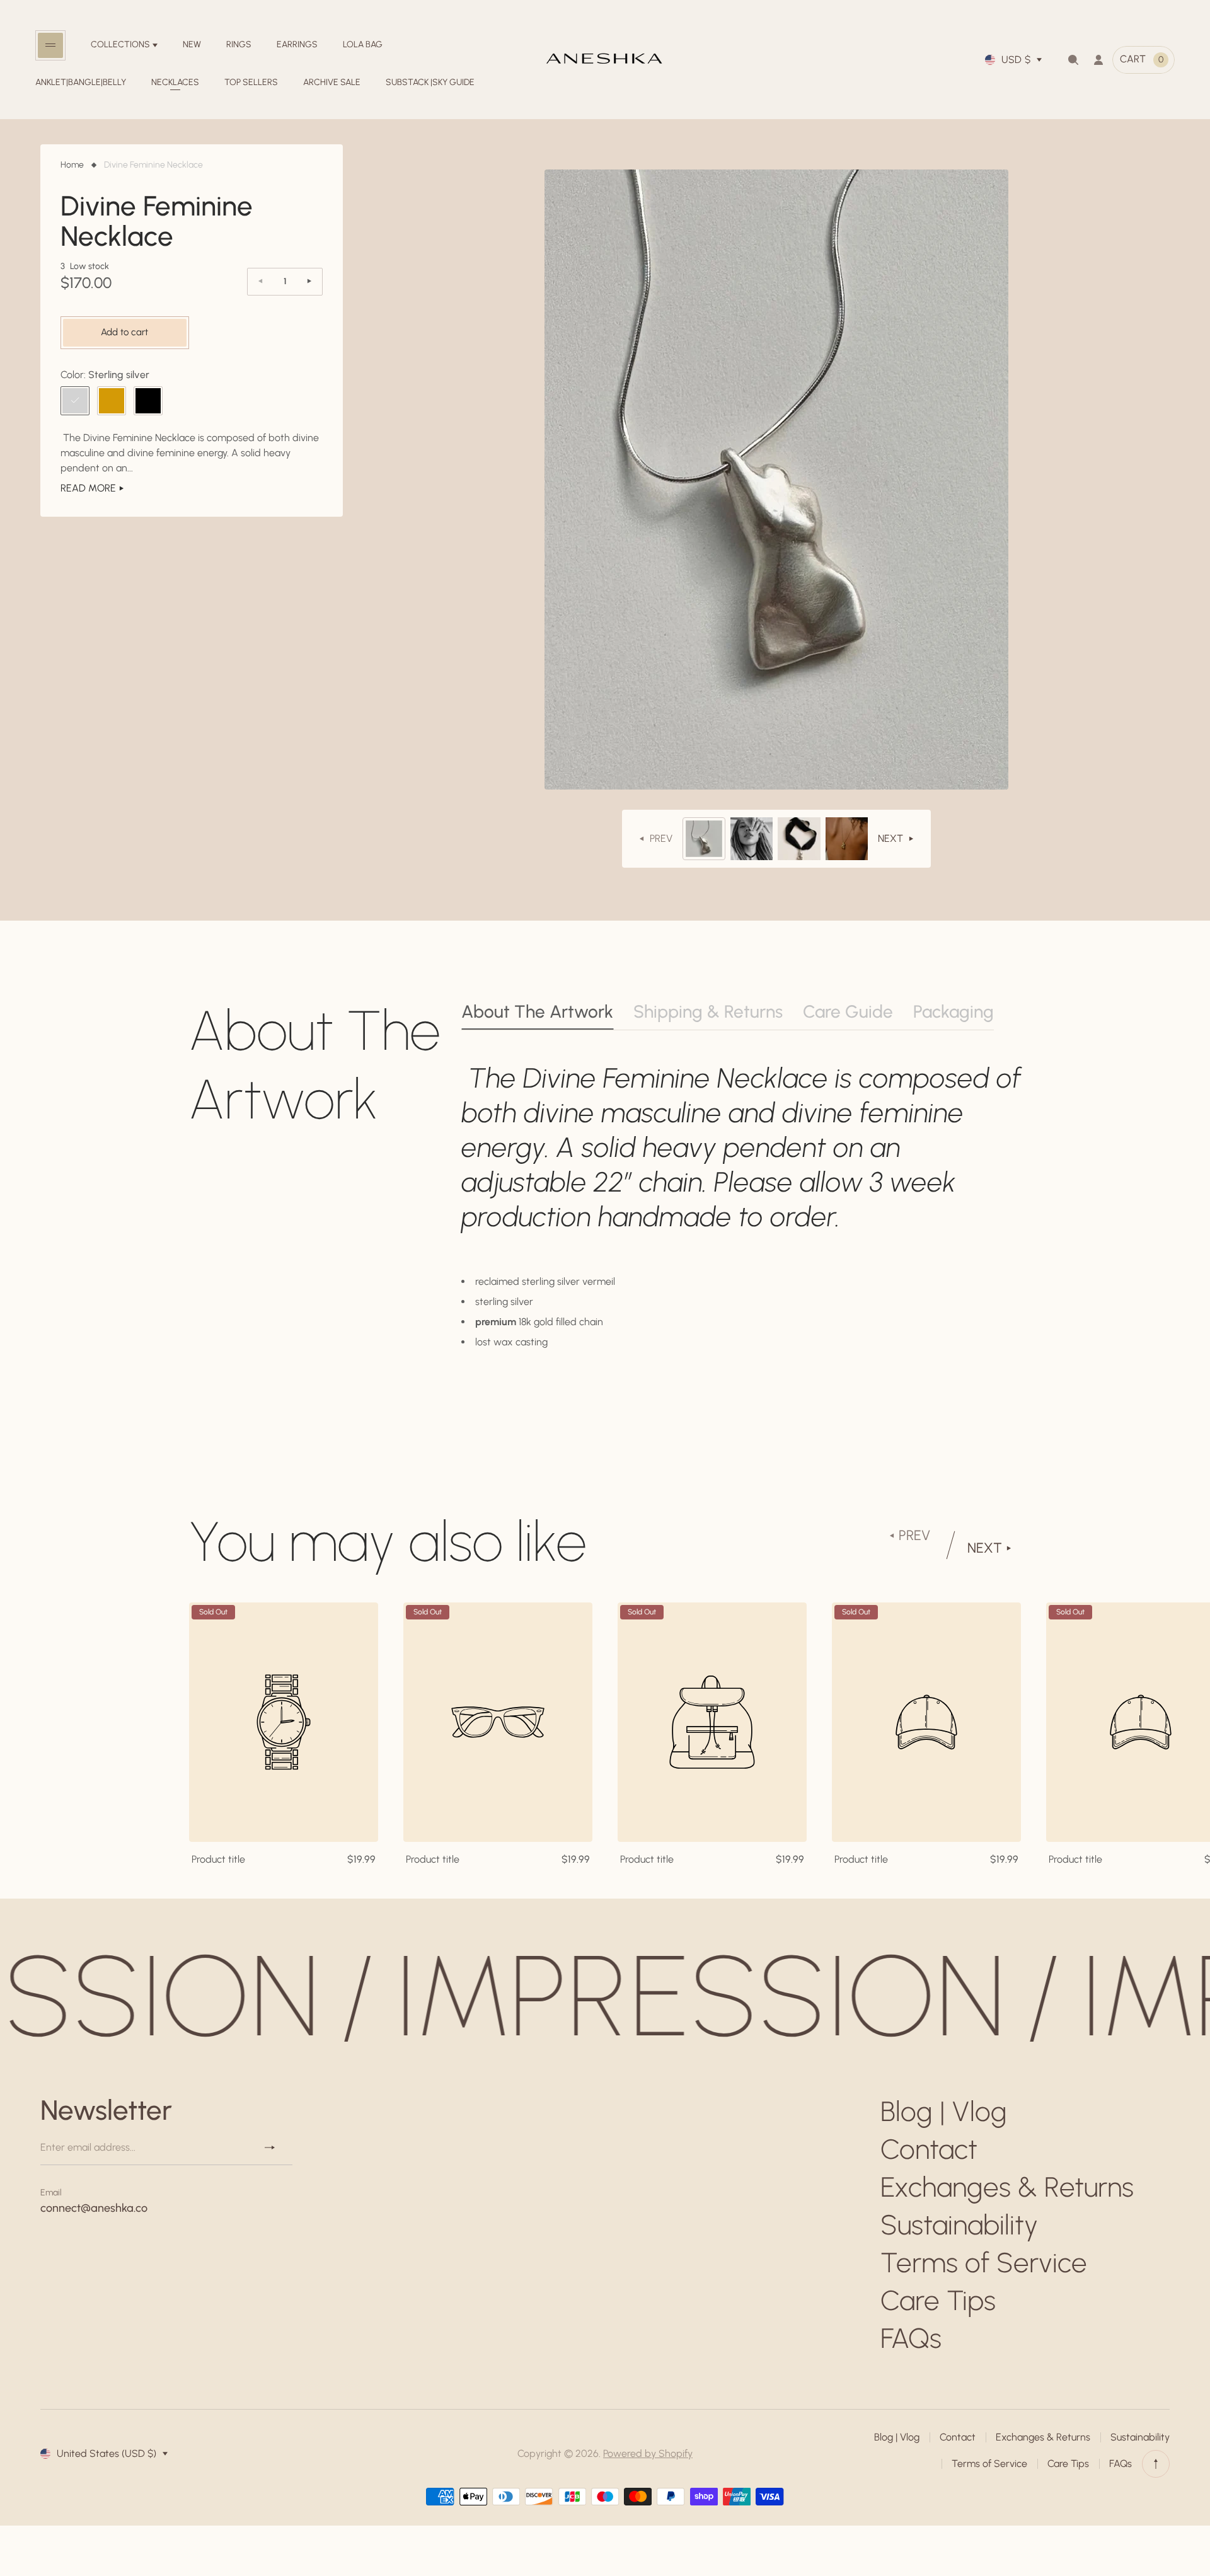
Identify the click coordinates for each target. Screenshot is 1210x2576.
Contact (929, 2149)
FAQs (911, 2338)
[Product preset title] (284, 1722)
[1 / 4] (704, 839)
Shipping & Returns (708, 1011)
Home (72, 165)
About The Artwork (537, 1011)
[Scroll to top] (1156, 2464)
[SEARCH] (1073, 60)
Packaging (954, 1011)
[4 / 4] (847, 839)
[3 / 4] (799, 839)
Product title (218, 1859)
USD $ (1016, 60)
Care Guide (848, 1011)
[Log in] (1098, 60)
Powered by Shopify (648, 2453)
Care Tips (938, 2300)
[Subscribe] (275, 2148)
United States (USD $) (107, 2453)
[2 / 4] (752, 839)
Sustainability (959, 2225)
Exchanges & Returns (1007, 2187)
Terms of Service (984, 2263)
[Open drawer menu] (50, 45)
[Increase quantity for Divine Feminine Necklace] (309, 281)
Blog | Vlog (944, 2111)
